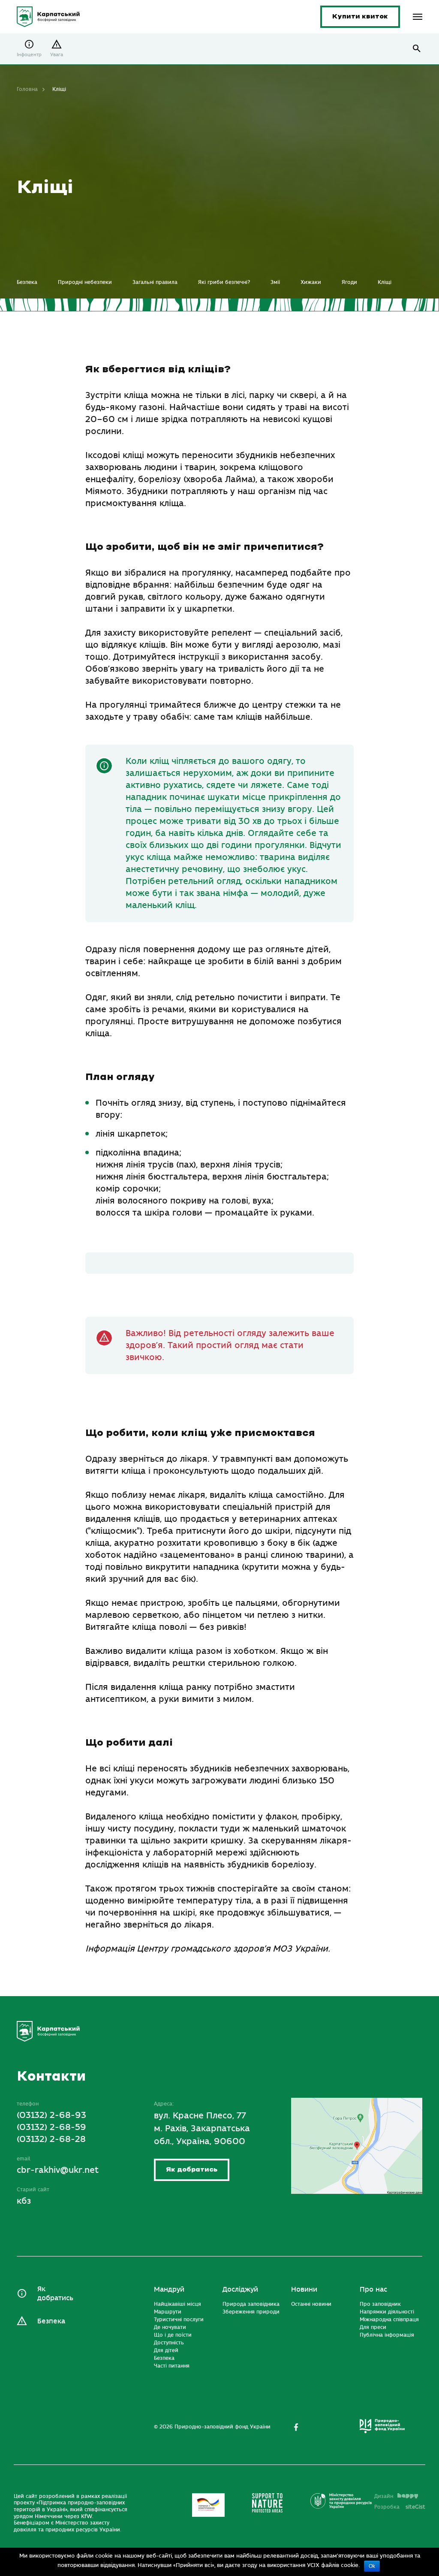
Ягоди (349, 282)
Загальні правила (155, 282)
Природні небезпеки (85, 282)
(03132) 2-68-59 (51, 2127)
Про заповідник (380, 2304)
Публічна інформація (387, 2335)
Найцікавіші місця (177, 2304)
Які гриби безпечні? (224, 282)
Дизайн (384, 2496)
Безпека (27, 282)
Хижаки (311, 282)
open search (417, 49)
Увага (57, 55)
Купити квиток (360, 17)
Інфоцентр (29, 55)
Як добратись (192, 2170)
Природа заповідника (251, 2304)
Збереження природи (251, 2312)
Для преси (373, 2327)
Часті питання (172, 2366)
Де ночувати (170, 2327)
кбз (24, 2200)
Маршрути (168, 2312)
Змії (275, 282)
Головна (27, 89)
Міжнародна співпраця (389, 2320)
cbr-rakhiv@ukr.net (58, 2170)
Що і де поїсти (173, 2335)
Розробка (400, 2507)
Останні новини (311, 2304)
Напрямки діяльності (387, 2312)
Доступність (169, 2343)
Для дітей (166, 2350)
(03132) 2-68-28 (51, 2139)
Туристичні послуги (179, 2320)
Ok (372, 2566)
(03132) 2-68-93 (51, 2115)
